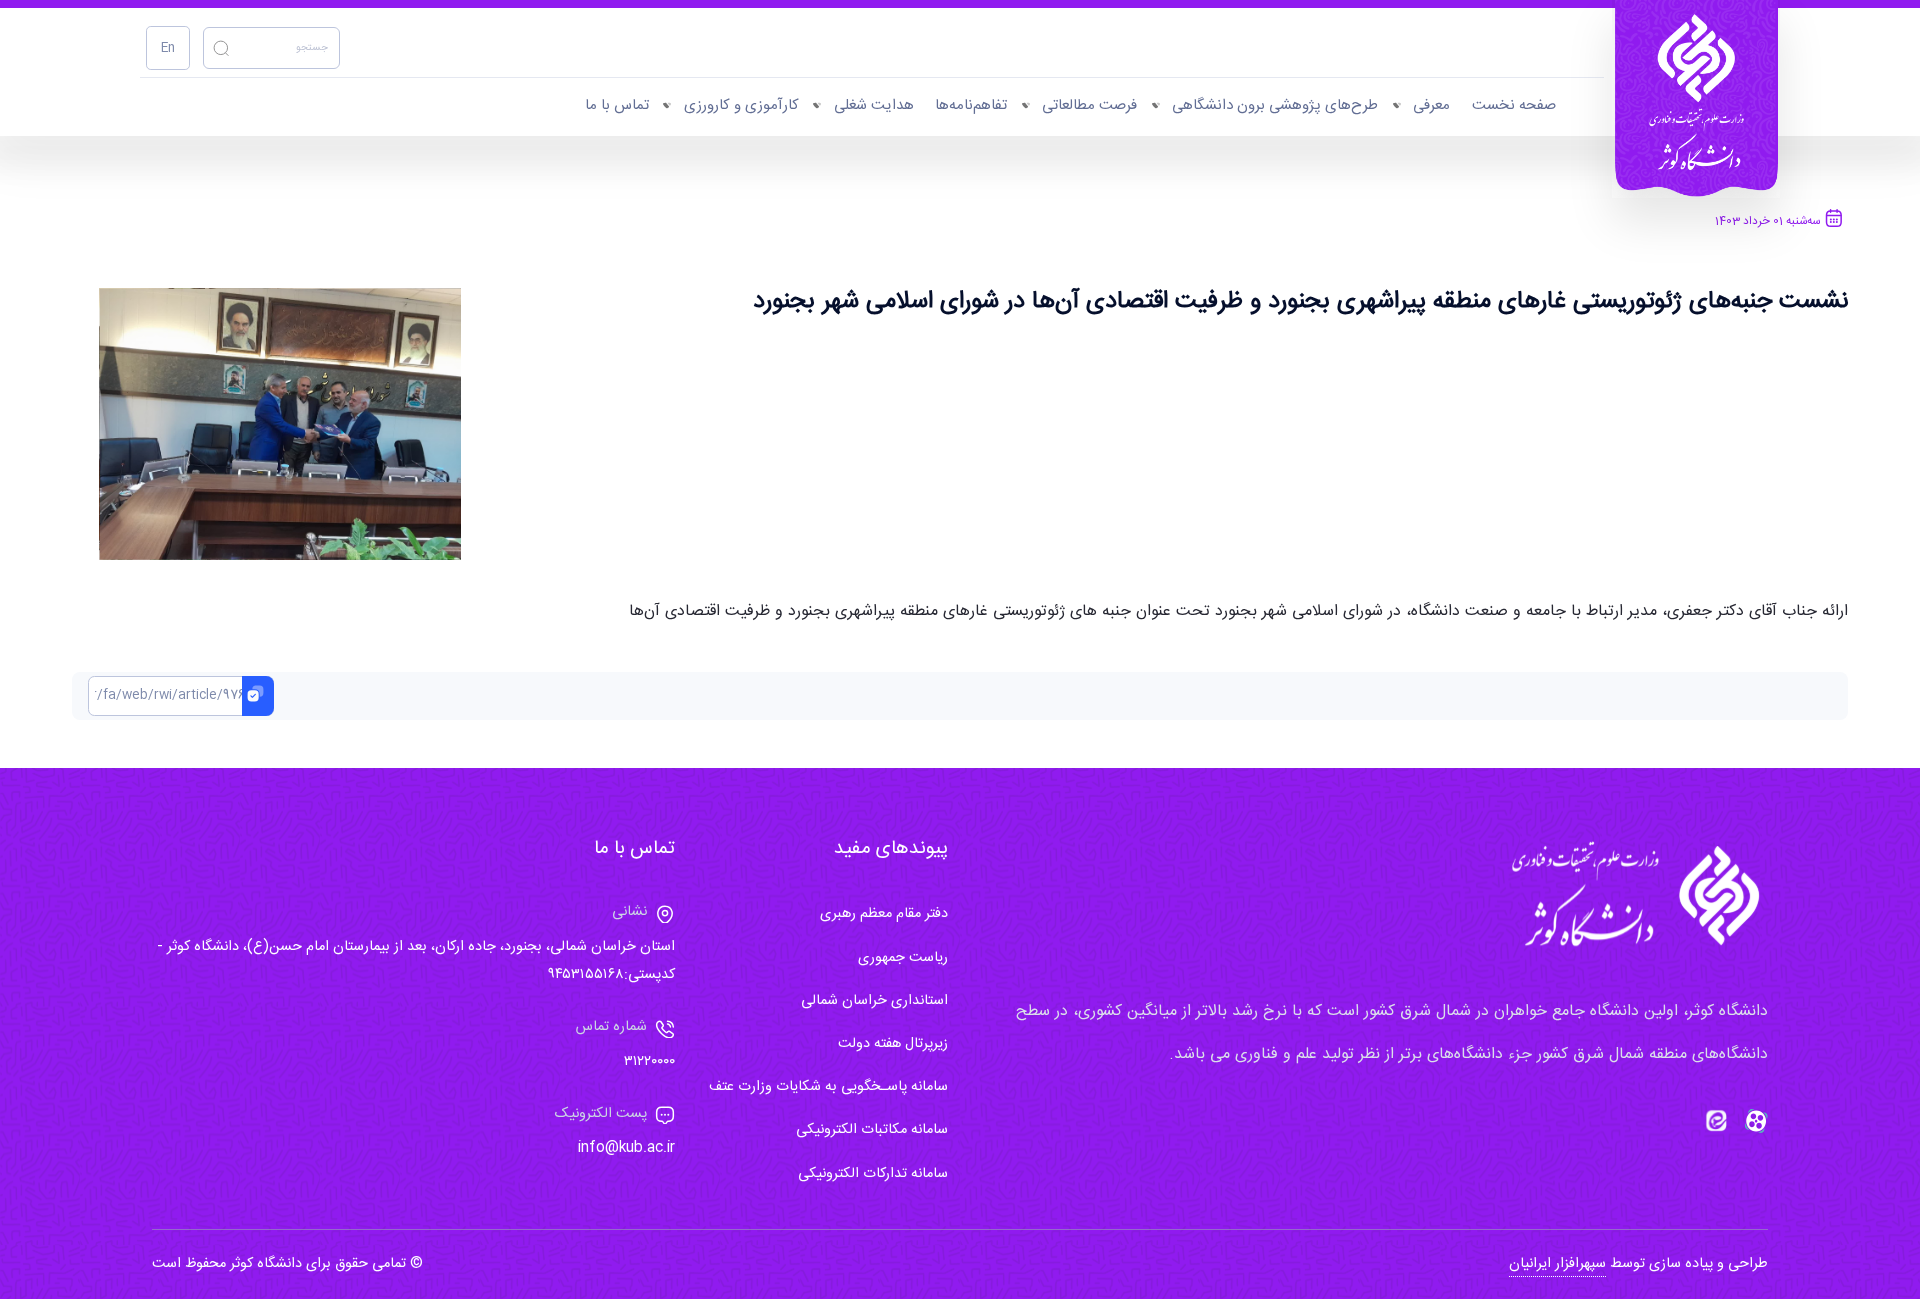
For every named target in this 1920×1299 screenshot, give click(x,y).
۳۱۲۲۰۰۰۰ (649, 1062)
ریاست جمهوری (903, 958)
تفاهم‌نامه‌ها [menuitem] (971, 105)
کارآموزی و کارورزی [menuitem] (741, 105)
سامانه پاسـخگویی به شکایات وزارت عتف (828, 1087)
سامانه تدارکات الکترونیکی (873, 1174)
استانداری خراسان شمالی (874, 1001)
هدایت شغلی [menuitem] (874, 105)
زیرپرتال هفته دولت (893, 1044)
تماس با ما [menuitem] (617, 105)
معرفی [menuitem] (1431, 105)
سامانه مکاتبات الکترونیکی (872, 1130)
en (168, 48)
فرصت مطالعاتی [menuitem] (1089, 105)
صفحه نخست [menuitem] (1514, 105)
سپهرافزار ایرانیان (1557, 1264)
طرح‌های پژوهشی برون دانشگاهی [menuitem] (1275, 105)
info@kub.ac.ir (626, 1148)
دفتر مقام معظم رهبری (884, 914)
